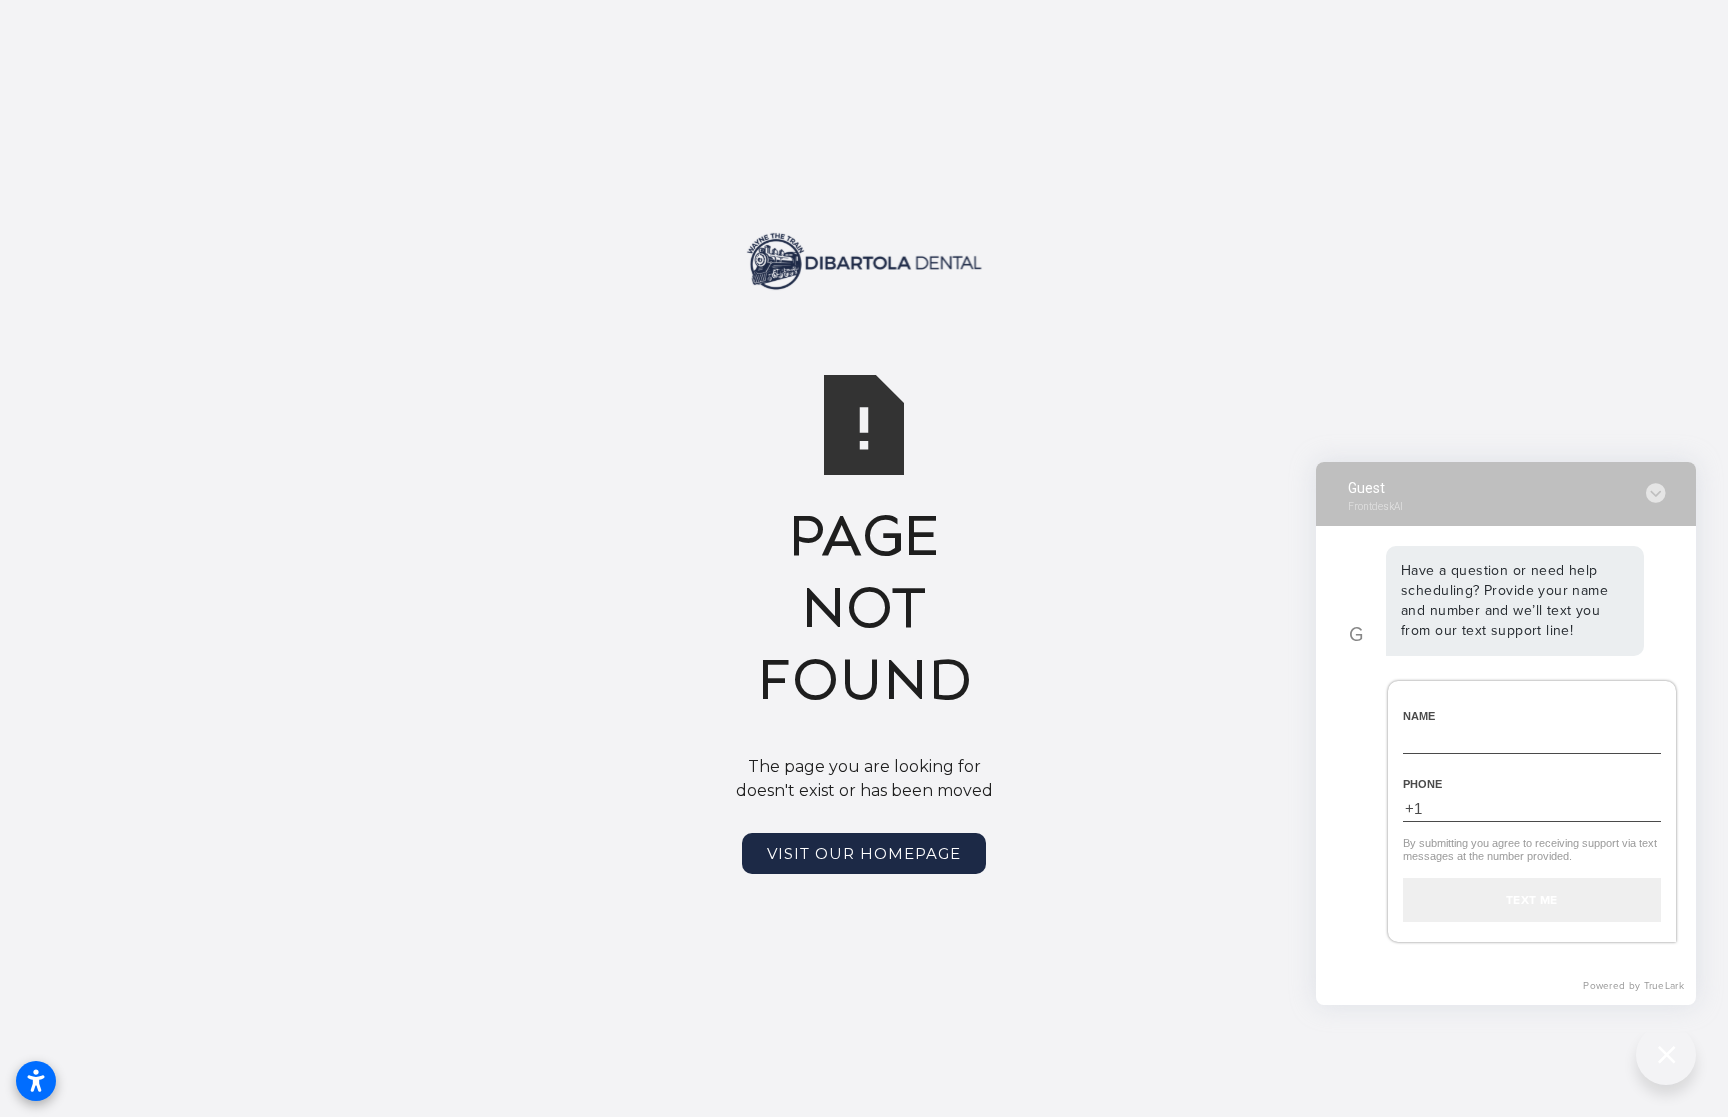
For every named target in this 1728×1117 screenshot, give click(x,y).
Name (1419, 716)
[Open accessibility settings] (36, 1081)
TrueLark (1664, 985)
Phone (1422, 784)
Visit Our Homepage (864, 853)
